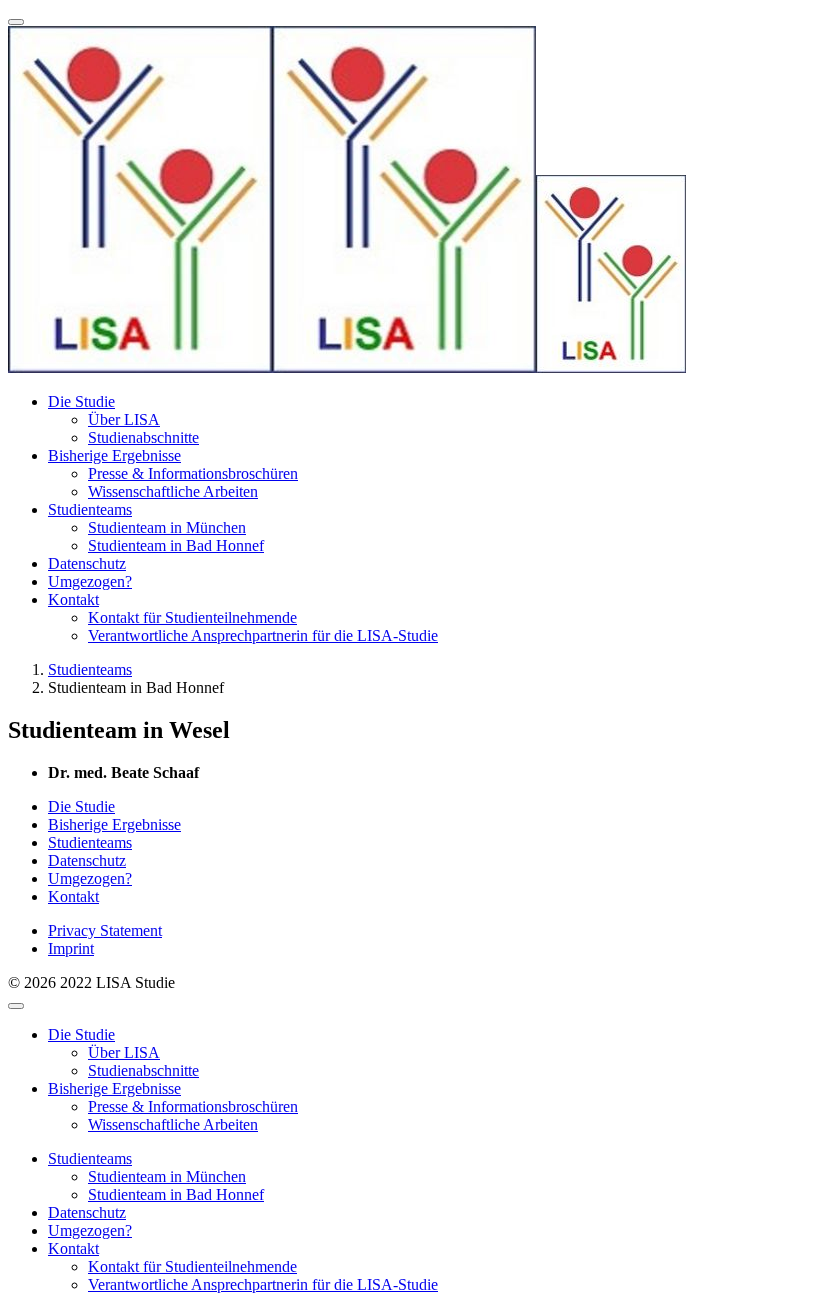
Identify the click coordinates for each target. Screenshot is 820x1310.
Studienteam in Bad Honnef (176, 545)
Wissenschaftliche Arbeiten (173, 491)
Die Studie (81, 401)
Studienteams (90, 509)
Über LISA (124, 419)
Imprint (71, 948)
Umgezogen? (90, 581)
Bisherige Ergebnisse (114, 455)
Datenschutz (87, 563)
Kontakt (73, 599)
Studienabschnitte (143, 437)
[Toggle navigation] (16, 22)
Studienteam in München (167, 527)
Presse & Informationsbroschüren (193, 473)
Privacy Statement (105, 930)
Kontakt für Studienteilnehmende (192, 617)
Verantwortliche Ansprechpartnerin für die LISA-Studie (263, 635)
